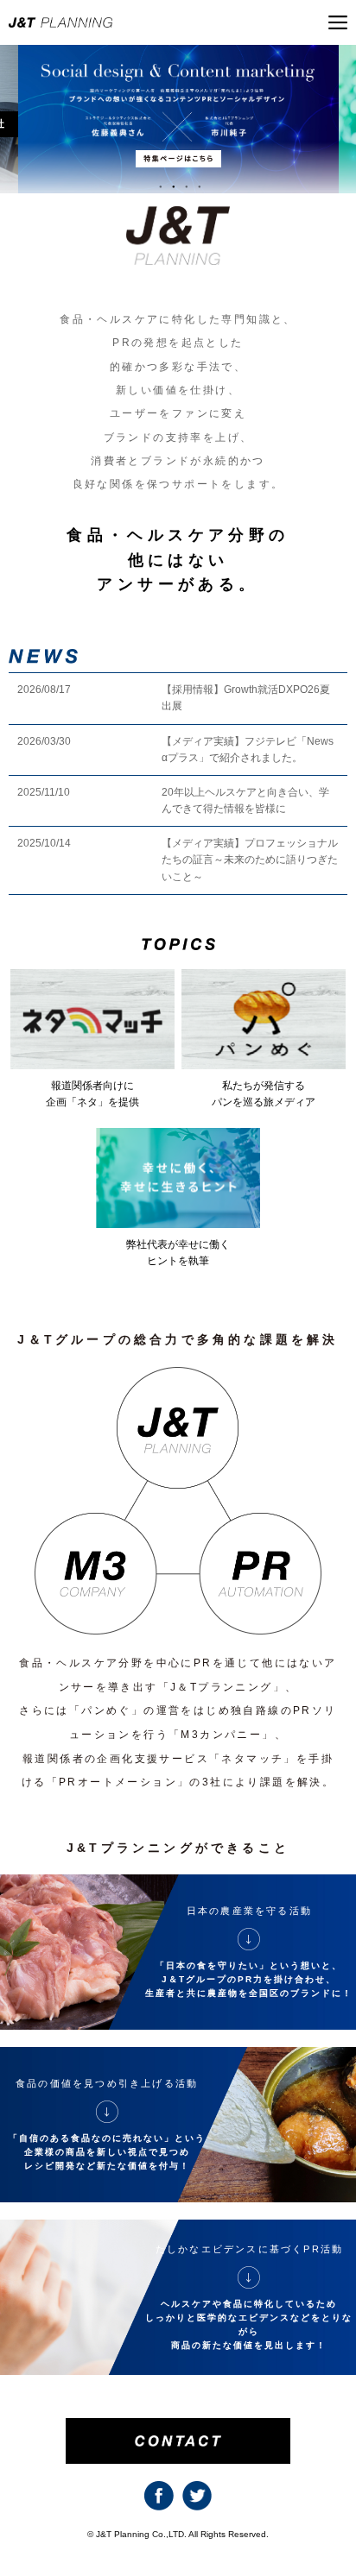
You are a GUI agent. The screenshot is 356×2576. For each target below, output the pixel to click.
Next (337, 134)
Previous (19, 134)
